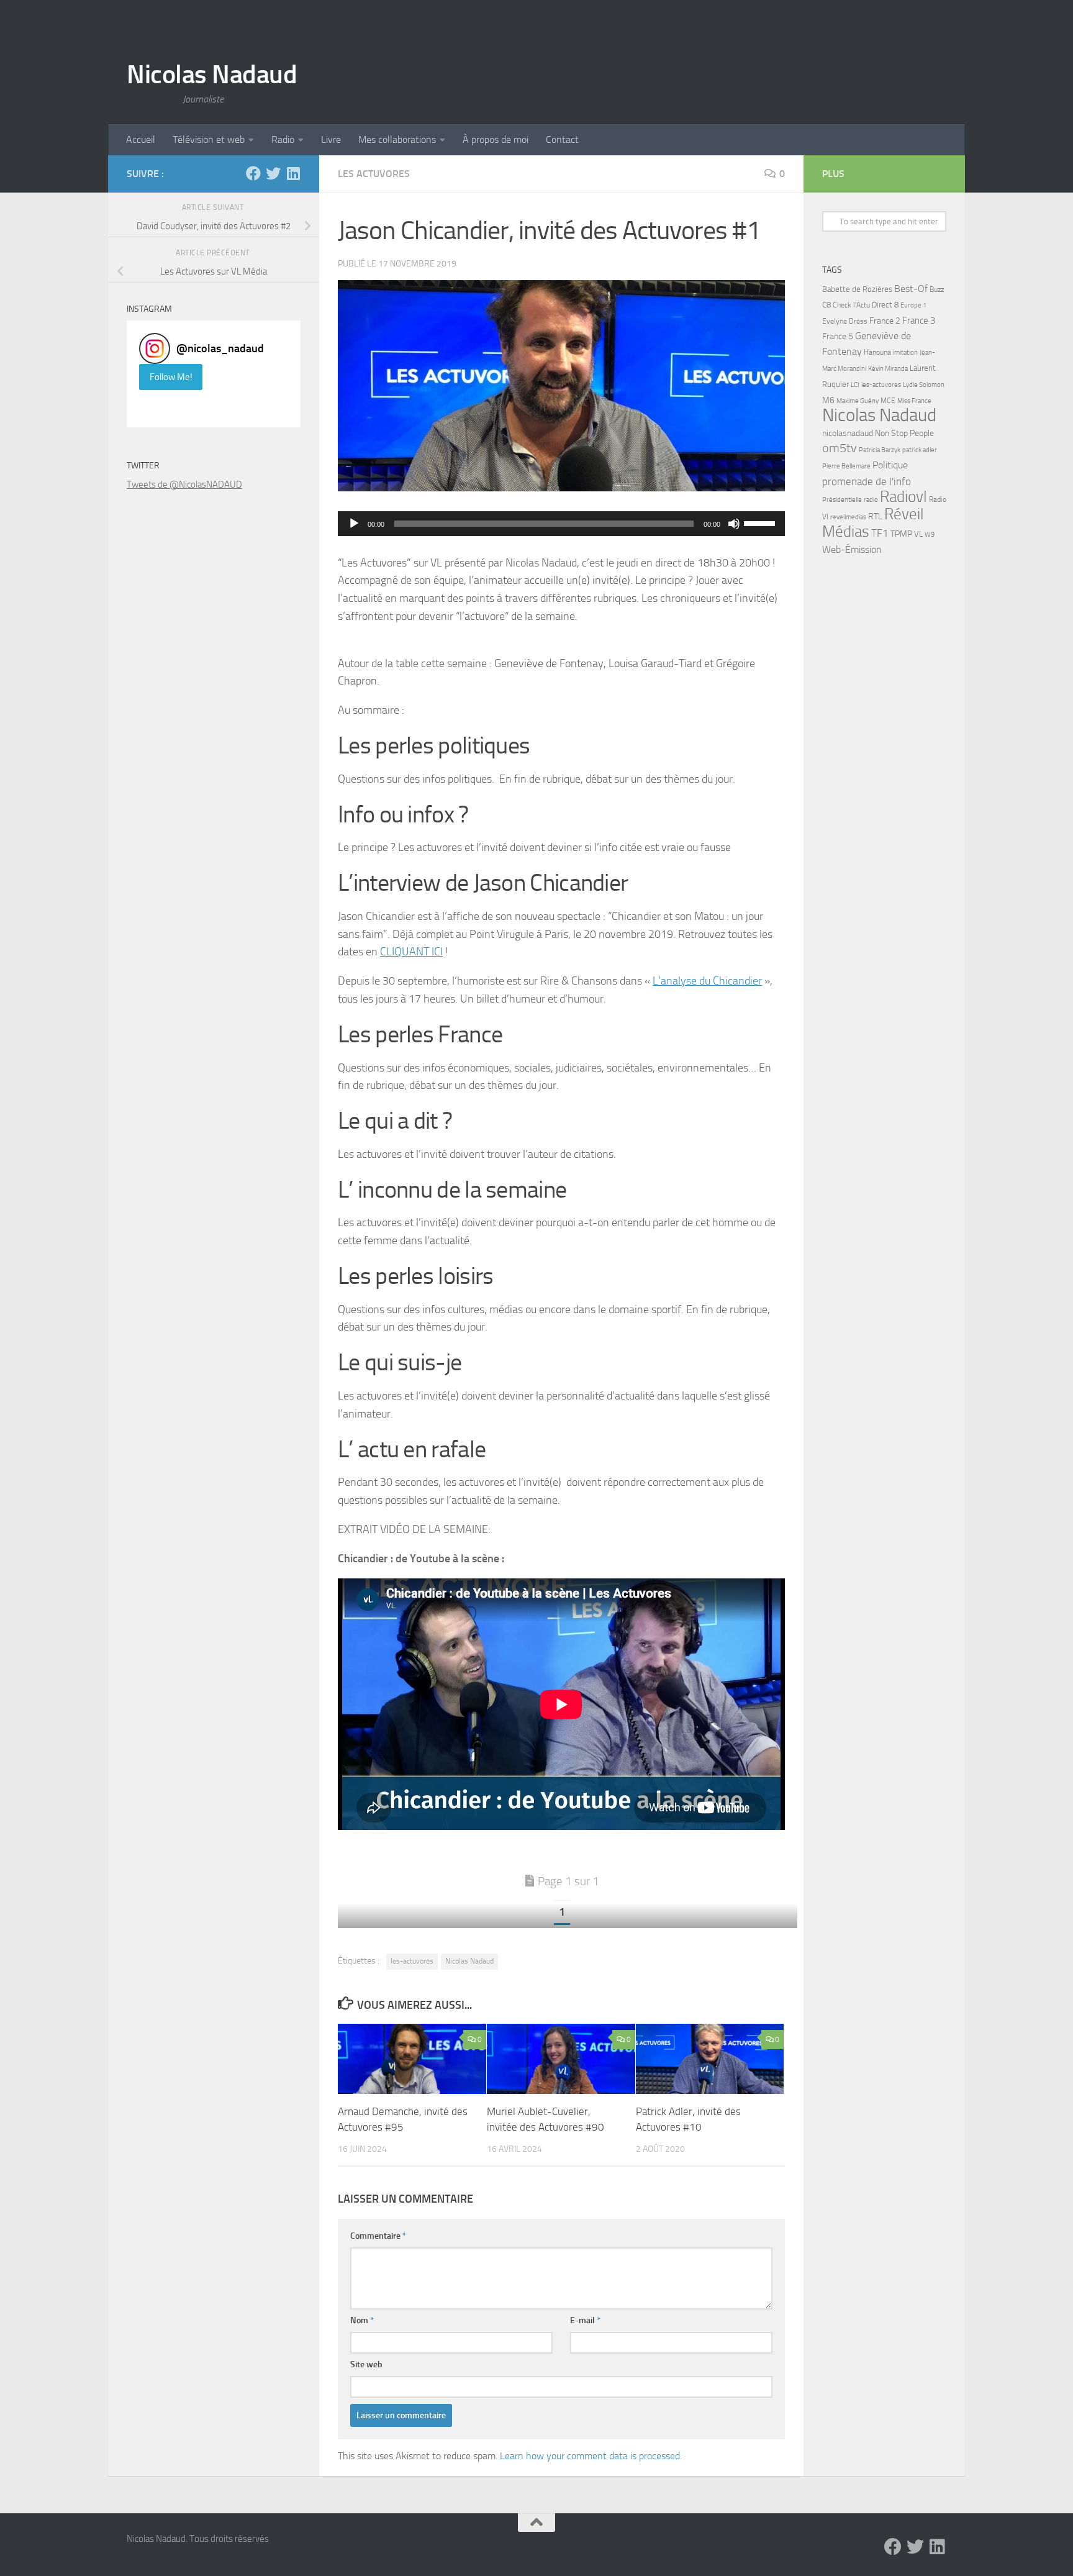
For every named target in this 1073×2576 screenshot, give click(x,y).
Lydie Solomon (924, 385)
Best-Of (911, 289)
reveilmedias (848, 517)
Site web (366, 2364)
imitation (905, 353)
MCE (888, 401)
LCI (855, 385)
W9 (930, 535)
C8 (826, 305)
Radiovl (903, 497)
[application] (561, 524)
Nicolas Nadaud (212, 75)
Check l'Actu (851, 305)
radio (871, 499)
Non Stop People (904, 433)
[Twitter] (273, 173)
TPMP (901, 534)
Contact (562, 139)
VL (918, 534)
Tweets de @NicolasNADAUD (184, 485)
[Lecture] (354, 524)
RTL (875, 517)
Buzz (937, 289)
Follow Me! (171, 377)
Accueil (141, 139)
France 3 (919, 321)
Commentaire (378, 2236)
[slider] (761, 522)
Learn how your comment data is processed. (591, 2456)
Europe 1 (913, 305)
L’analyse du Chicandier (707, 981)
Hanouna (877, 352)
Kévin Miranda (888, 369)
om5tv (840, 448)
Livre (331, 139)
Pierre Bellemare (846, 466)
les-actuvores (412, 1961)
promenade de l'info (867, 481)
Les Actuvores (374, 174)
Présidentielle (842, 499)
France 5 (838, 336)
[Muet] (734, 524)
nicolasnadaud (848, 433)
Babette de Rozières (857, 289)
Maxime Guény (858, 401)
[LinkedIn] (293, 173)
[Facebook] (253, 173)
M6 (828, 400)
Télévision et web (209, 139)
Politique (890, 465)
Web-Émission (852, 549)
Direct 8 (885, 305)
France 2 (885, 321)
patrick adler (920, 450)
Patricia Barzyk (880, 450)
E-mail (585, 2320)
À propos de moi (496, 139)
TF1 (880, 533)
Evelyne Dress (845, 321)
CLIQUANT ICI (411, 952)
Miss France (914, 401)
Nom (362, 2320)
